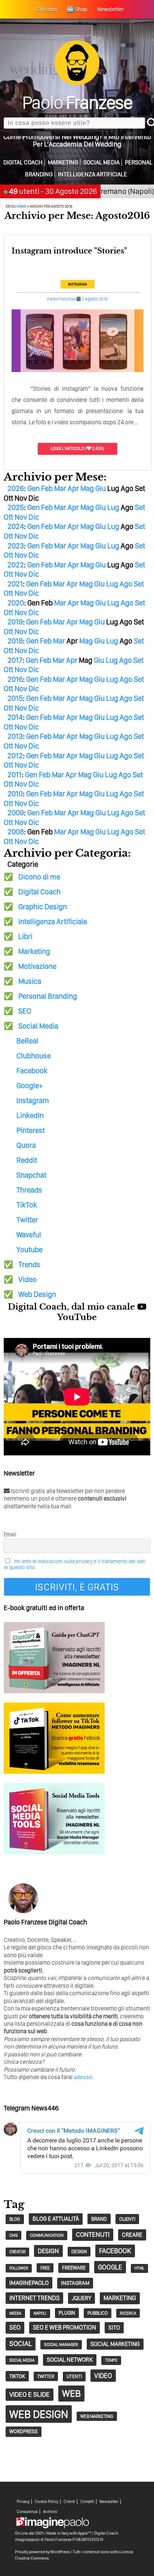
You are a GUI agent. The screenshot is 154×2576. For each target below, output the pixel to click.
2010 (15, 794)
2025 (16, 507)
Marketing (63, 162)
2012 (15, 756)
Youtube (30, 1250)
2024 (16, 526)
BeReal (27, 1041)
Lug (113, 507)
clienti (127, 2219)
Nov (21, 517)
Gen (33, 488)
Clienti (69, 2502)
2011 (15, 775)
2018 (15, 641)
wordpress (24, 2431)
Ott (8, 517)
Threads (29, 1190)
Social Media (101, 162)
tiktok (17, 2376)
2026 (16, 488)
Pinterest (31, 1130)
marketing (120, 2298)
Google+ (30, 1086)
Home (21, 206)
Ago (126, 584)
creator (17, 2252)
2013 (15, 736)
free (45, 2268)
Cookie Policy (47, 2502)
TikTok (27, 1205)
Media (15, 2313)
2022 (16, 565)
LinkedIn (30, 1115)
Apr (73, 488)
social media (22, 2360)
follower (19, 2268)
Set (140, 507)
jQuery (81, 2298)
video (103, 2376)
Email (10, 1534)
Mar (60, 488)
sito (114, 2328)
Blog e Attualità (56, 2219)
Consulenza (27, 2512)
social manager (61, 2344)
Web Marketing (97, 2416)
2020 (16, 603)
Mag (87, 488)
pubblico (98, 2313)
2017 (15, 660)
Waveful (29, 1235)
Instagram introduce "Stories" (69, 251)
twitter (46, 2376)
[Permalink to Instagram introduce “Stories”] (78, 371)
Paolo (77, 102)
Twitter (27, 1220)
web (71, 2393)
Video (27, 1279)
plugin (67, 2313)
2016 (15, 679)
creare (132, 2235)
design (48, 2251)
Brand (99, 2219)
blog (15, 2219)
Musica (30, 981)
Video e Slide (30, 2394)
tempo (111, 2360)
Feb (47, 488)
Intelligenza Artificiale (93, 174)
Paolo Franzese (61, 299)
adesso (83, 2077)
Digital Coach (23, 162)
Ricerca (128, 2313)
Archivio (50, 2512)
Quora (26, 1145)
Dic (34, 517)
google (110, 2267)
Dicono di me (39, 877)
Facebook (32, 1071)
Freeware (74, 2268)
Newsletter (109, 2502)
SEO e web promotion (64, 2327)
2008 (16, 832)
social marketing (115, 2344)
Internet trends (34, 2298)
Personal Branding (48, 996)
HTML (139, 2268)
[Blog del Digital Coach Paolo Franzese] (77, 83)
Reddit (27, 1160)
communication (47, 2235)
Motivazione (37, 966)
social (21, 2344)
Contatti (87, 2502)
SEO (25, 1011)
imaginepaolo (29, 2283)
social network (70, 2360)
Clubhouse (34, 1056)
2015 (15, 698)
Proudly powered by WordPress (42, 2552)
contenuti (93, 2234)
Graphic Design (43, 907)
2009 (16, 813)
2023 (16, 546)
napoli (40, 2313)
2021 (15, 584)
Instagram (78, 284)
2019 (15, 622)
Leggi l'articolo (67, 448)
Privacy (23, 2502)
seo (15, 2327)
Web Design (37, 1294)
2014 (15, 717)
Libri (25, 936)
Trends (29, 1265)
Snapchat (31, 1175)
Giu (101, 488)
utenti (74, 2376)
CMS (13, 2235)
